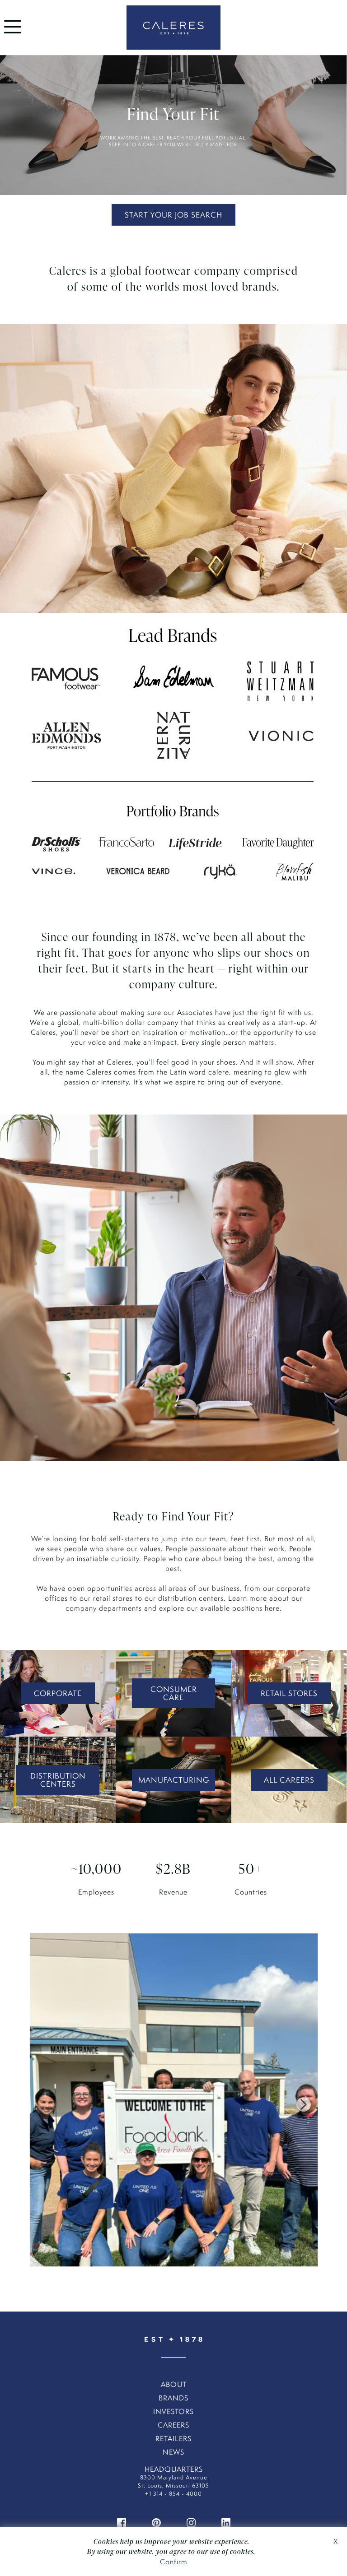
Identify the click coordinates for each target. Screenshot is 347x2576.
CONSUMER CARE (174, 1693)
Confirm (174, 2562)
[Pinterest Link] (156, 2522)
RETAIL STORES (289, 1693)
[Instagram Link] (191, 2522)
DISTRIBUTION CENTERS (58, 1780)
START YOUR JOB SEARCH (173, 215)
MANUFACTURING (174, 1780)
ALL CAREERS (289, 1780)
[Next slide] (304, 2104)
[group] (173, 2104)
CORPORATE (58, 1693)
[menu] (13, 35)
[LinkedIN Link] (226, 2522)
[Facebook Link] (122, 2522)
